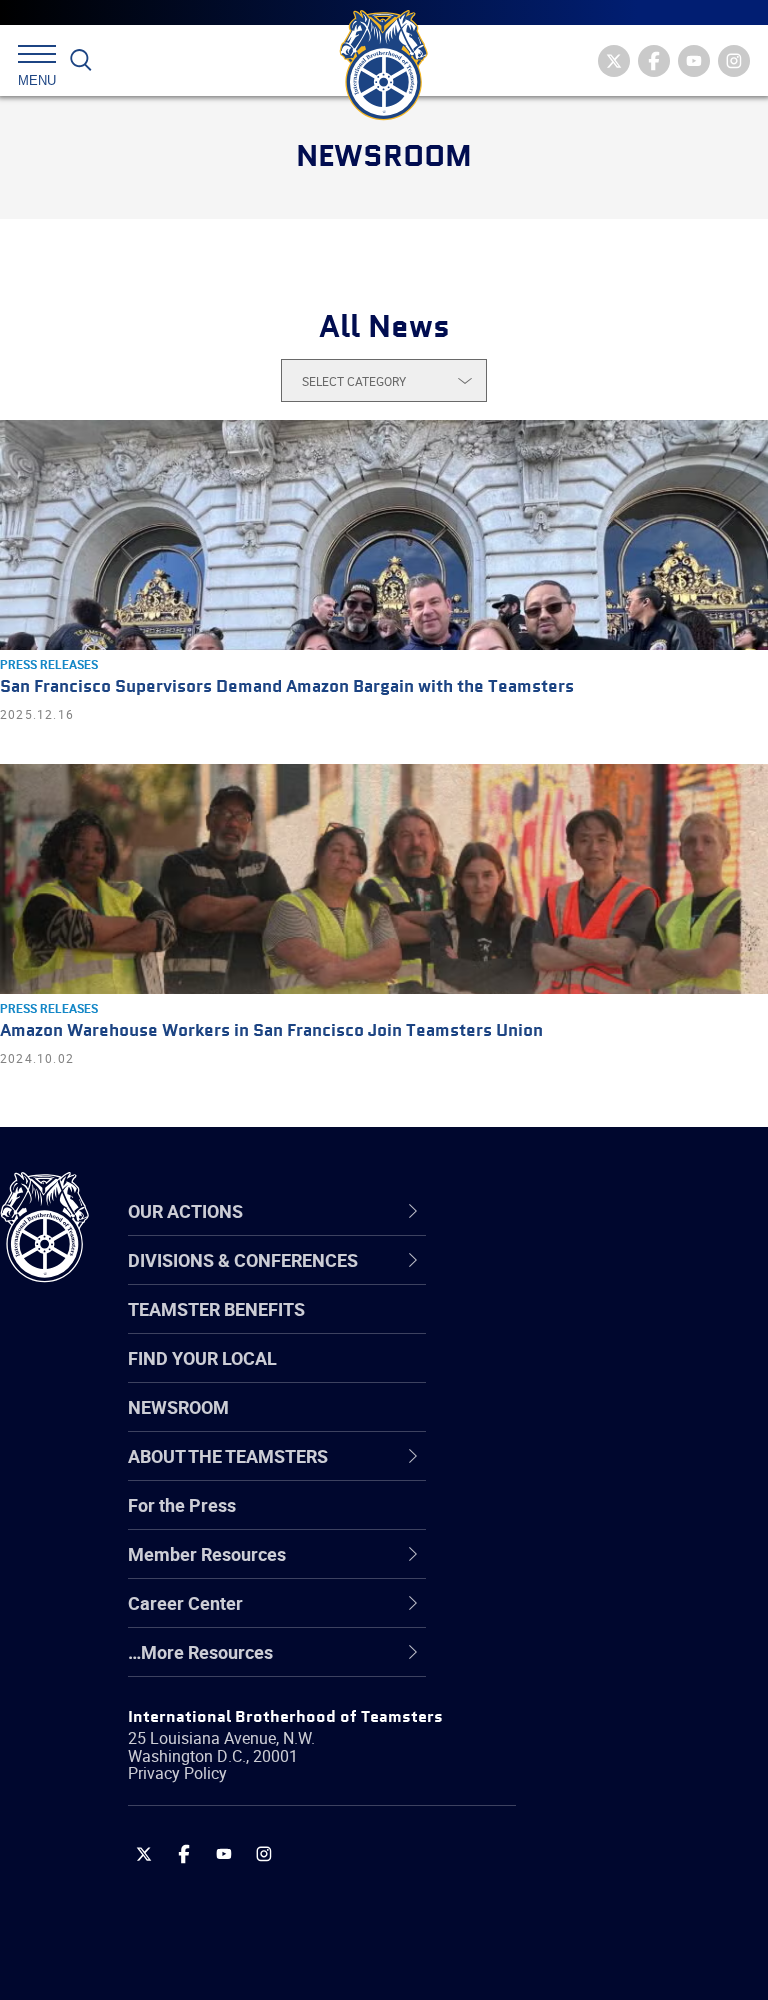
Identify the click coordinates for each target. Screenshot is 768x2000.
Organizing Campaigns (586, 1280)
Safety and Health (567, 1376)
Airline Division (554, 1280)
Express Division (560, 1568)
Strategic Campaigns (579, 1328)
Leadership (540, 1328)
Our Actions (553, 1211)
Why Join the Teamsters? (597, 1280)
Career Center (564, 1211)
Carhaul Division (560, 1472)
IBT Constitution (560, 1472)
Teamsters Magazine (581, 1328)
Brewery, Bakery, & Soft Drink (611, 1376)
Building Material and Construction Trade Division (605, 1423)
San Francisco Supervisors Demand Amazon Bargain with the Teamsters (287, 687)
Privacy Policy (177, 1773)
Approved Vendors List (586, 1472)
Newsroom (178, 1407)
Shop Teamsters (562, 1376)
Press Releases (49, 664)
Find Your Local (202, 1358)
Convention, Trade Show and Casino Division (610, 1519)
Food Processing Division (595, 1616)
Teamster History (565, 1376)
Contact (527, 1280)
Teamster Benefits (216, 1309)
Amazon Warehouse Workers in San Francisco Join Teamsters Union (271, 1031)
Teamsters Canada (572, 1424)
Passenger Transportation (599, 1904)
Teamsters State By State (598, 1280)
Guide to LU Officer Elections (608, 1520)
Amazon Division (562, 1328)
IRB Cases (536, 1520)
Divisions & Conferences (611, 1211)
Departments (548, 1424)
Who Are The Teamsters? (597, 1280)
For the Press (182, 1505)
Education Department (585, 1328)
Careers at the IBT (568, 1328)
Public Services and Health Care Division (601, 1951)
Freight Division (557, 1664)
